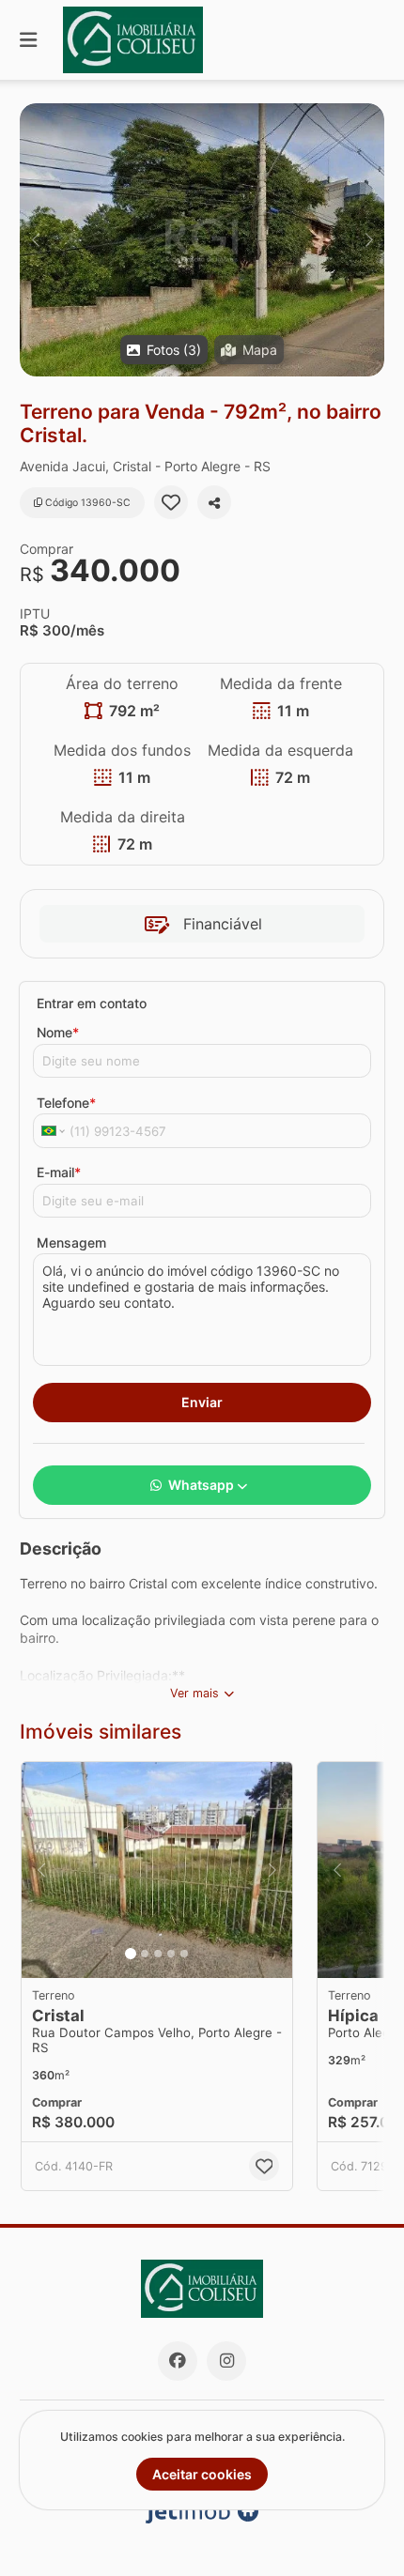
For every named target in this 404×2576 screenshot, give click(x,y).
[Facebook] (178, 2361)
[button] (202, 240)
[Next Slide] (369, 240)
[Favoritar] (171, 502)
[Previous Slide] (35, 240)
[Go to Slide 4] (171, 1954)
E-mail (59, 1172)
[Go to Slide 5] (184, 1954)
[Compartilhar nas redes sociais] (214, 502)
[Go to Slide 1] (131, 1954)
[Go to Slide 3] (158, 1954)
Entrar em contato (92, 1003)
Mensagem (71, 1242)
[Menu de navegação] (28, 40)
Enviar (202, 1402)
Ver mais (194, 1693)
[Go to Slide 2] (145, 1954)
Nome (58, 1032)
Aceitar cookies (202, 2474)
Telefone (66, 1103)
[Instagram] (226, 2361)
